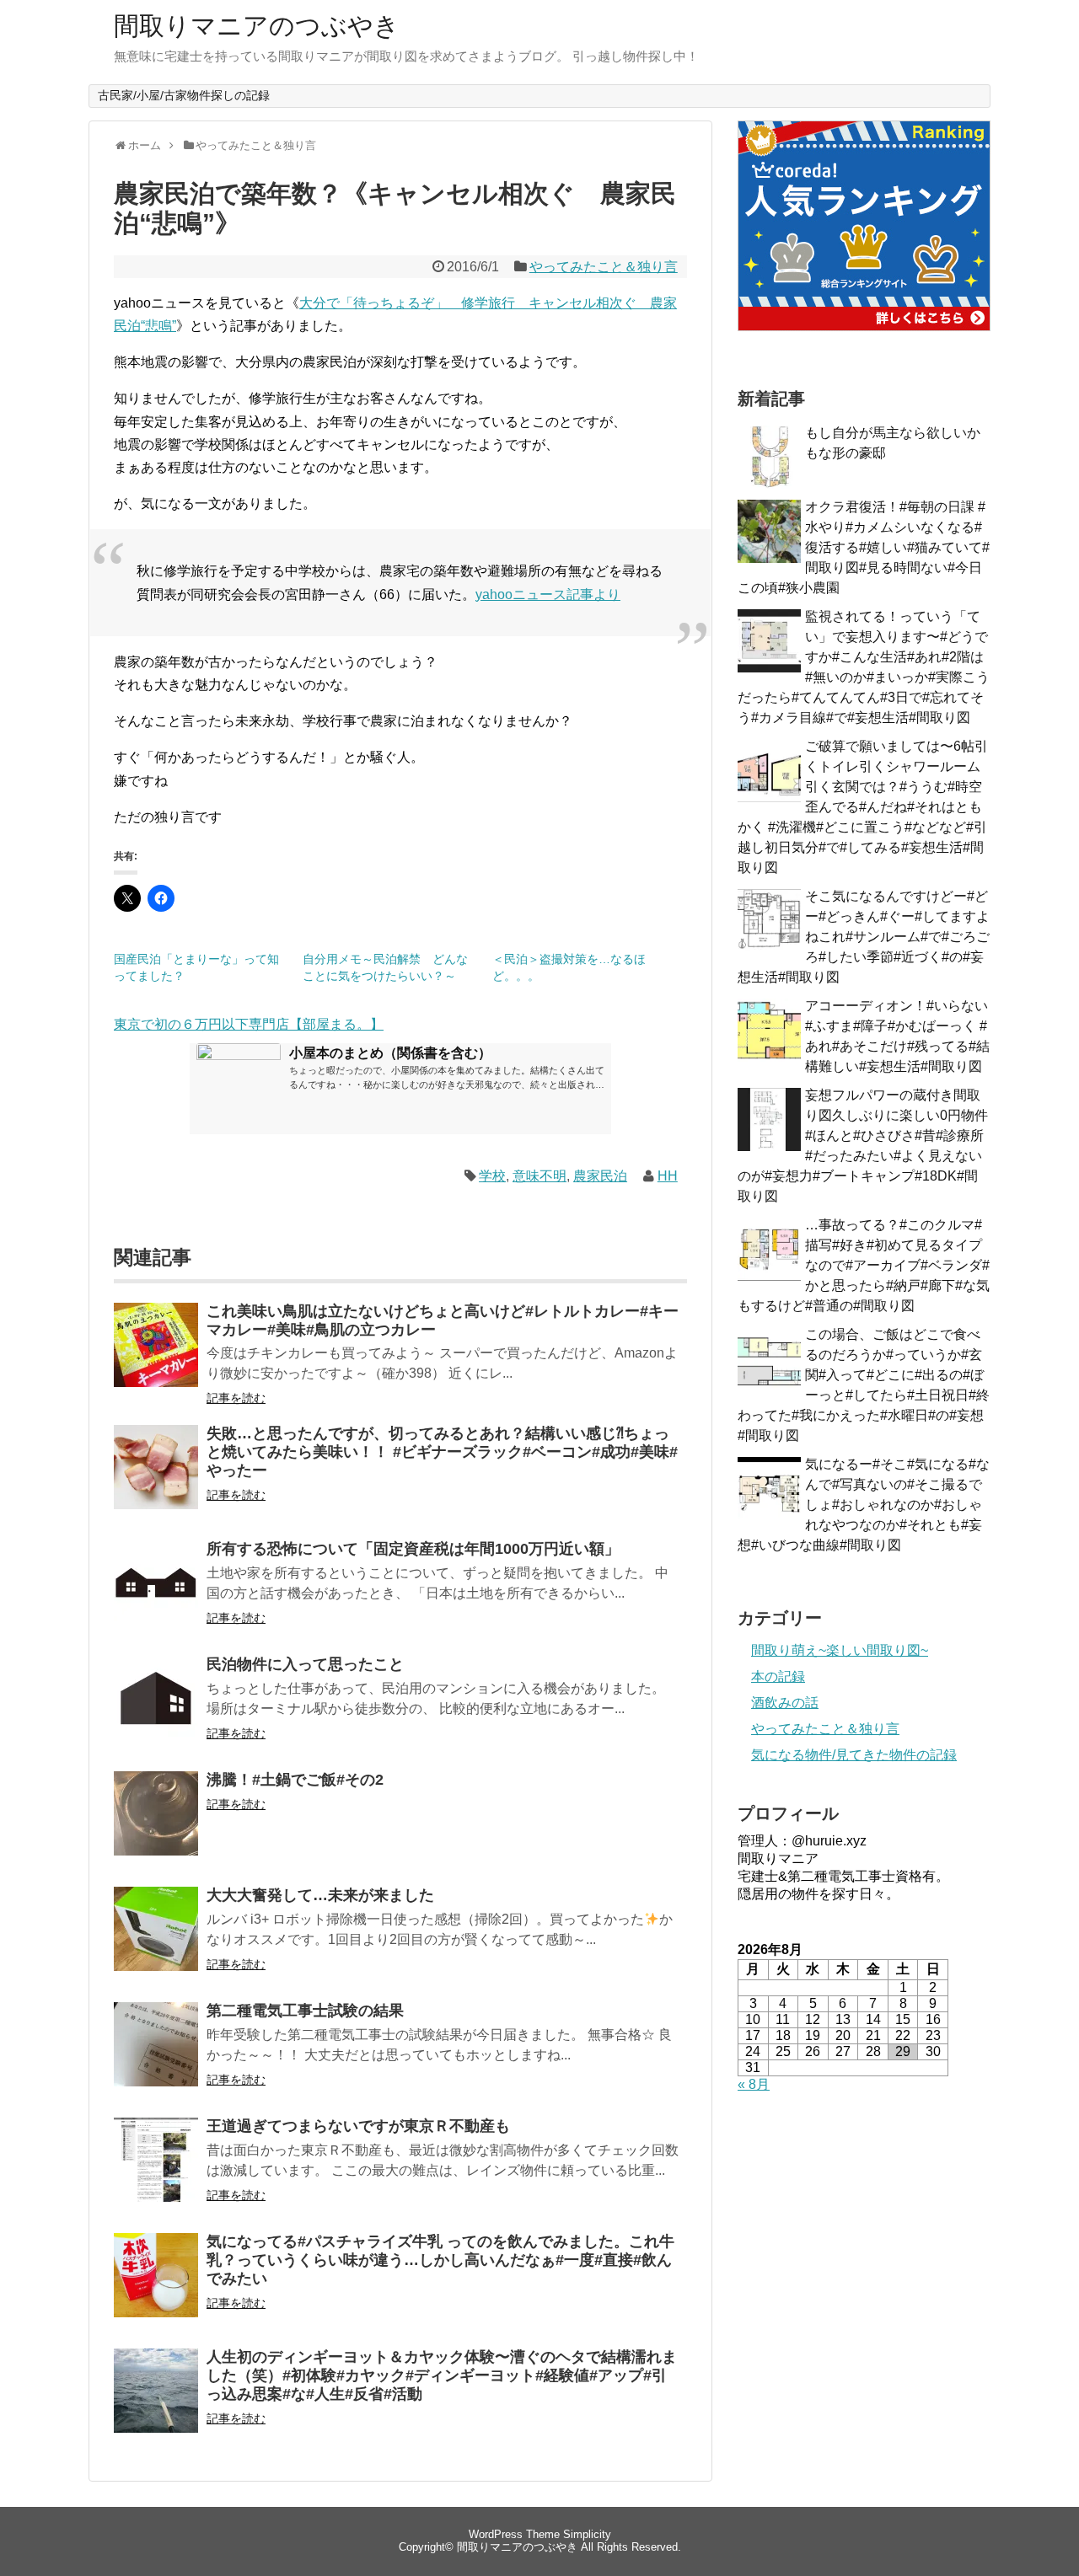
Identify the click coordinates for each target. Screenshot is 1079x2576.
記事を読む (236, 1398)
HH (668, 1176)
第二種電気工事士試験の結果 (305, 2011)
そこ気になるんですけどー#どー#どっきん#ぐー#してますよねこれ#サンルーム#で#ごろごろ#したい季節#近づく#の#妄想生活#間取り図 (864, 937)
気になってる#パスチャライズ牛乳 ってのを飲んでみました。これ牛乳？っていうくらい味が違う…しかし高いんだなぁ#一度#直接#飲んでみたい (440, 2260)
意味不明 (539, 1176)
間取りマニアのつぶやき (257, 26)
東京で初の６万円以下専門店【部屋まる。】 (249, 1024)
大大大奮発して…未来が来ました (320, 1895)
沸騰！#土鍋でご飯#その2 (295, 1780)
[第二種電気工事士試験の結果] (156, 2056)
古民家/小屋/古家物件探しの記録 (184, 95)
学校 (492, 1176)
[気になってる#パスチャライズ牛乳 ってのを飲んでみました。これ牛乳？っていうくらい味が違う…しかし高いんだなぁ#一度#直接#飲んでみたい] (156, 2287)
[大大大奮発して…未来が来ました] (156, 1940)
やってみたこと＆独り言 (604, 267)
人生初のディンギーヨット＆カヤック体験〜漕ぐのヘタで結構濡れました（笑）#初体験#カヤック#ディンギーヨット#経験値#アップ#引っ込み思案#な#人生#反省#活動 (442, 2375)
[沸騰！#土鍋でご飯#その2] (156, 1825)
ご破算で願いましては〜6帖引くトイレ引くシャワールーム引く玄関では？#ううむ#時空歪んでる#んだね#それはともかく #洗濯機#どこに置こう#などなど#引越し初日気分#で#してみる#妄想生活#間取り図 (863, 807)
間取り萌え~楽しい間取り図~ (840, 1650)
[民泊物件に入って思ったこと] (156, 1709)
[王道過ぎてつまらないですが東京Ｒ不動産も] (156, 2171)
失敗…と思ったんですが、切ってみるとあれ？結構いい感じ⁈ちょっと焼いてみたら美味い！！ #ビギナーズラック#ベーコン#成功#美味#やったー (442, 1452)
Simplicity (587, 2534)
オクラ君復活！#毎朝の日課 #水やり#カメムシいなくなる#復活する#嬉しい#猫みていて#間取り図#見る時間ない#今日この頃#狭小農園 (864, 547)
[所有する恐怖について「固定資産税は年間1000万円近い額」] (156, 1594)
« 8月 (754, 2084)
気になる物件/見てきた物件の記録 (854, 1755)
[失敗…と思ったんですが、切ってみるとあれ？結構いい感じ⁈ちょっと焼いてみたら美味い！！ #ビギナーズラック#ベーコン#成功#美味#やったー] (156, 1478)
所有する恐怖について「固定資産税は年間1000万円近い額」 (413, 1549)
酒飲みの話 (785, 1703)
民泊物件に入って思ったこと (305, 1664)
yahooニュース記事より (548, 594)
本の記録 (778, 1676)
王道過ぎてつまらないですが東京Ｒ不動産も (358, 2126)
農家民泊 (600, 1176)
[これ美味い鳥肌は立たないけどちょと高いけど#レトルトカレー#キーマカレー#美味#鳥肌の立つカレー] (156, 1356)
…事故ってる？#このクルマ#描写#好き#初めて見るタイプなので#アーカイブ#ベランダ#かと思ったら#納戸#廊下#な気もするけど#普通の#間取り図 (864, 1265)
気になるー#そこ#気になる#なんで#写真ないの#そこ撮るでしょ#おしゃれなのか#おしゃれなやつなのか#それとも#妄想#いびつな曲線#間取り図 (864, 1505)
